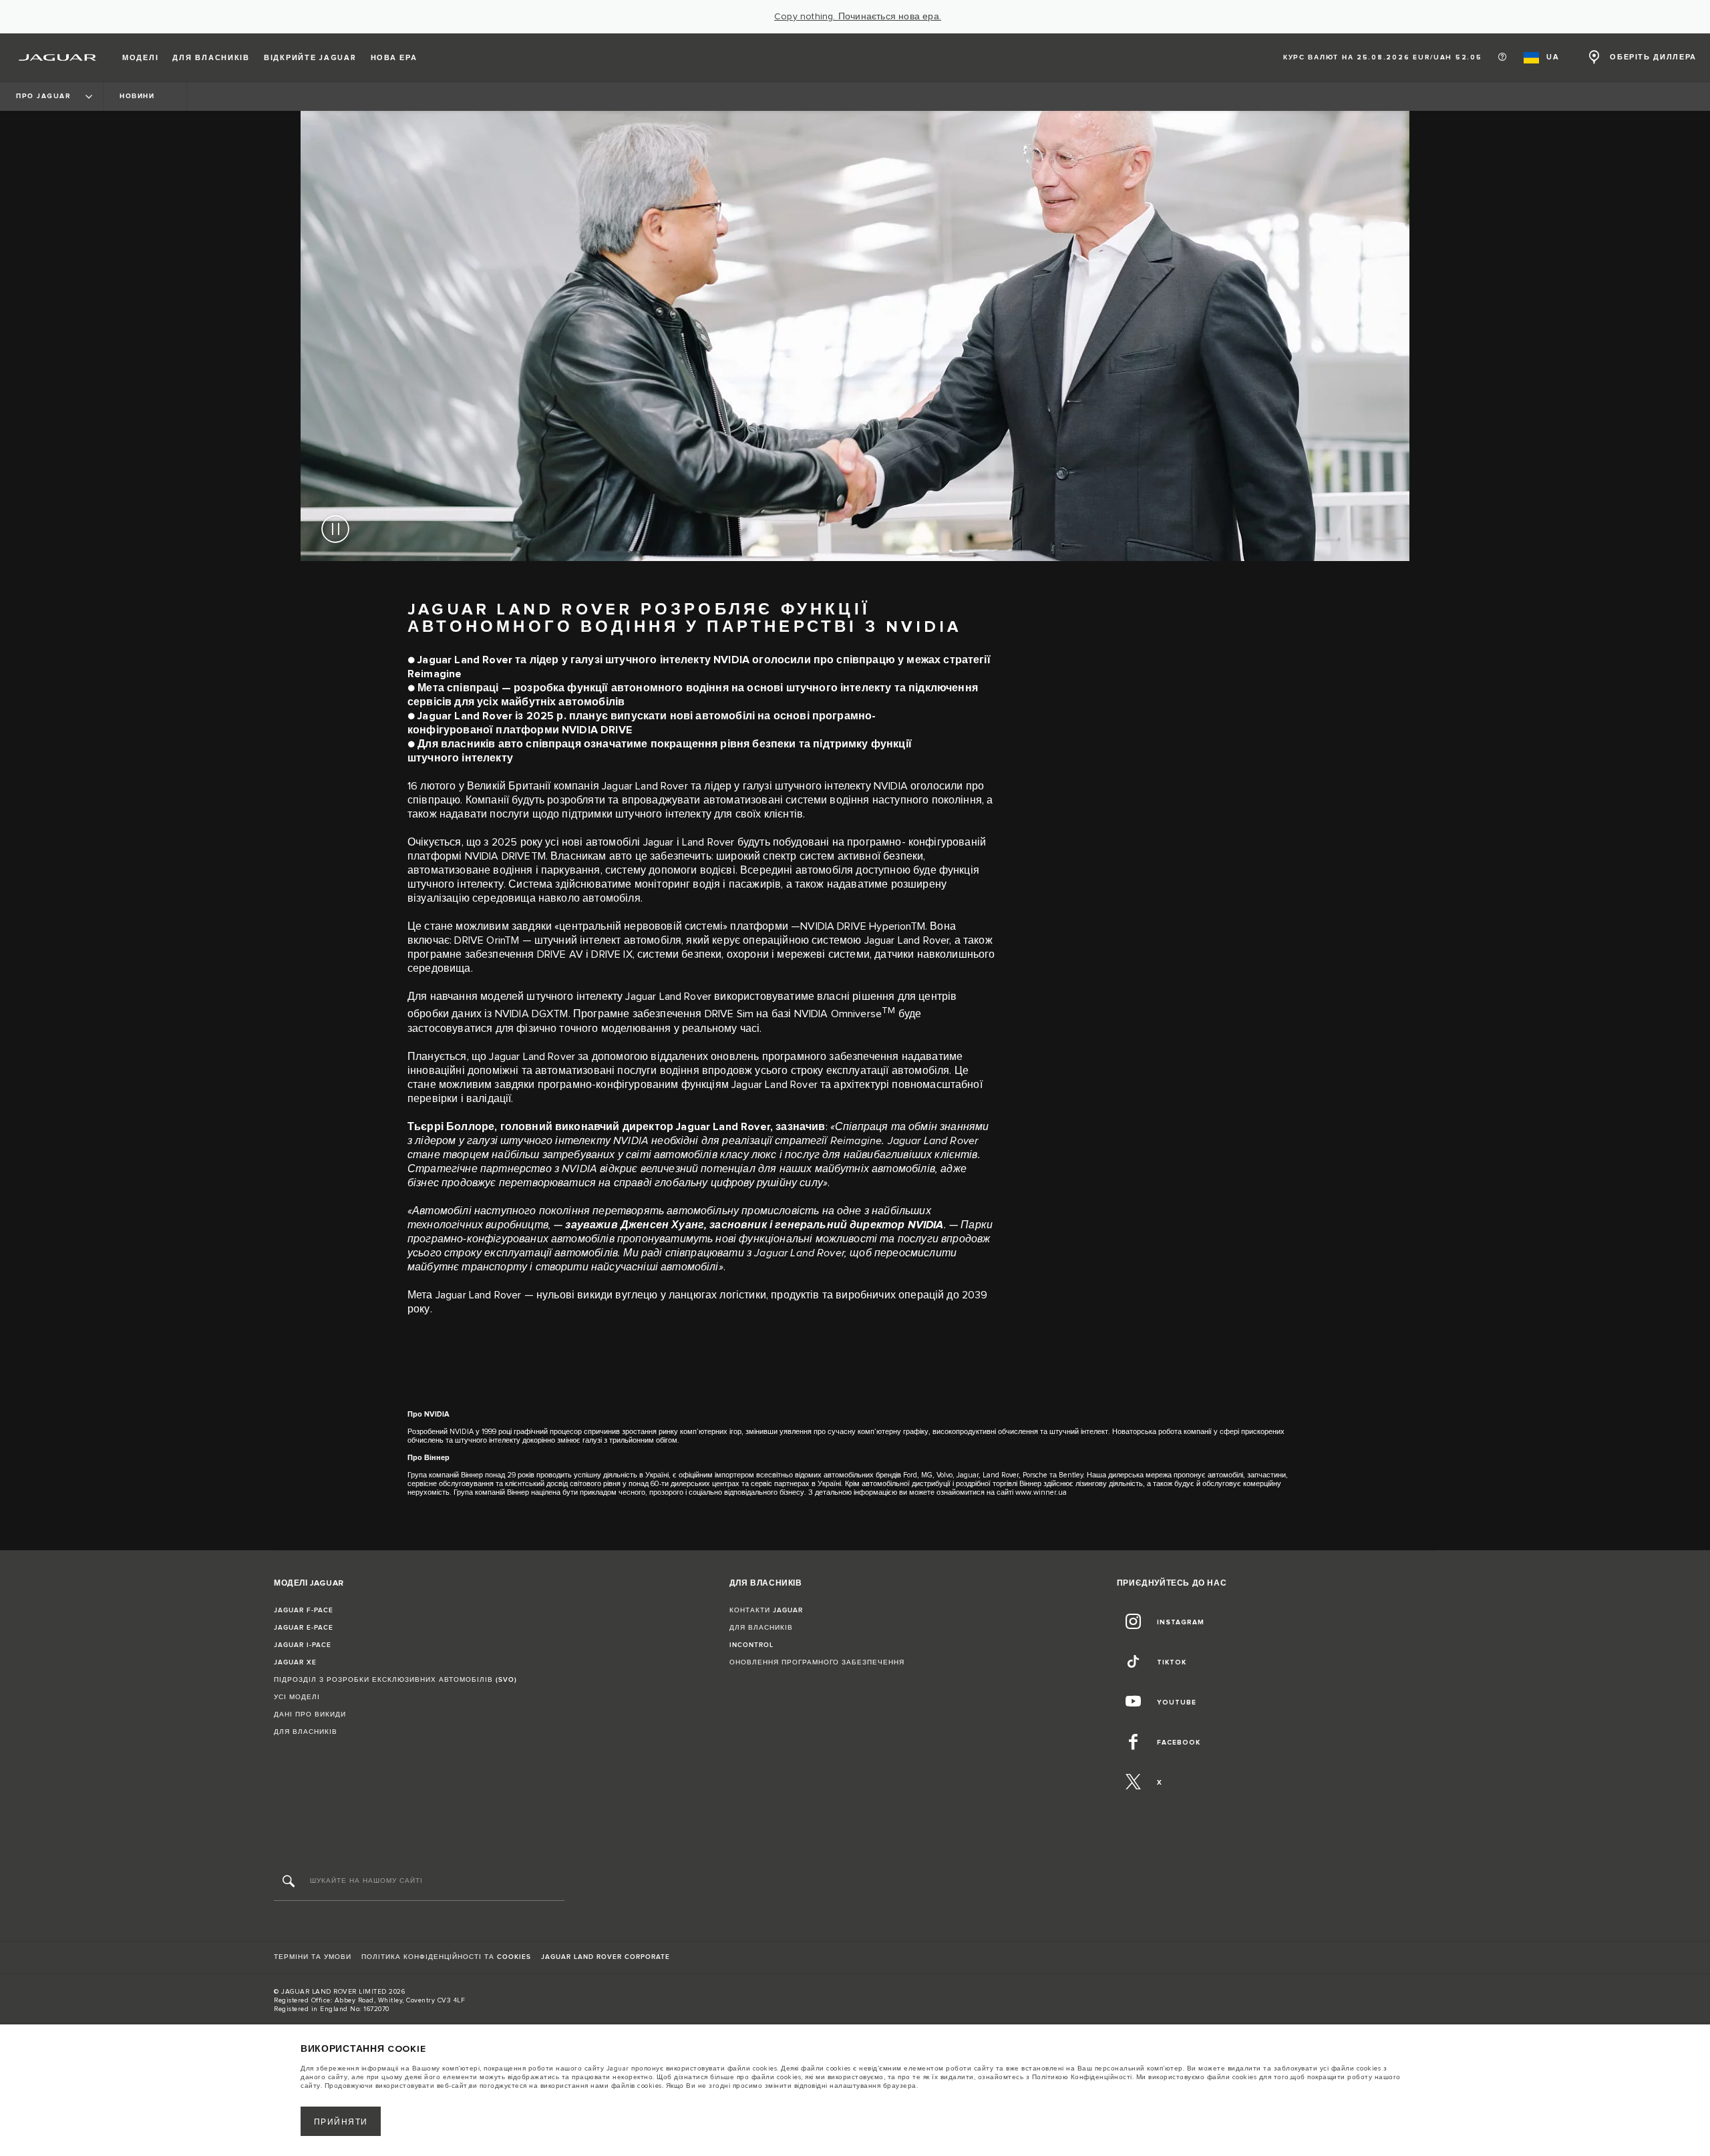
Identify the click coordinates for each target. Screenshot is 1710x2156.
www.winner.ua (1041, 1492)
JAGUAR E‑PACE (304, 1628)
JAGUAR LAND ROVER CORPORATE (606, 1957)
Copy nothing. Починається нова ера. (858, 17)
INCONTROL (751, 1645)
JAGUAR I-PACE (303, 1645)
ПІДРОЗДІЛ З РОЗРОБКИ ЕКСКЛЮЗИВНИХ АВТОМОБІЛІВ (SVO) (395, 1680)
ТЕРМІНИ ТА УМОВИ (313, 1957)
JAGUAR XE (295, 1662)
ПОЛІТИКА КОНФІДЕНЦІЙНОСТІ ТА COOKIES (446, 1957)
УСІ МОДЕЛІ (297, 1697)
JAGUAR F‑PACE (304, 1610)
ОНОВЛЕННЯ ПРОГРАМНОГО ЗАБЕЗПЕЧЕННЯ (817, 1662)
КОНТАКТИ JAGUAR (766, 1610)
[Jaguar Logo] (58, 57)
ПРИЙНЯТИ (341, 2122)
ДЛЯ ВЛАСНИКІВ (306, 1732)
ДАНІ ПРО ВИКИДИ (310, 1715)
